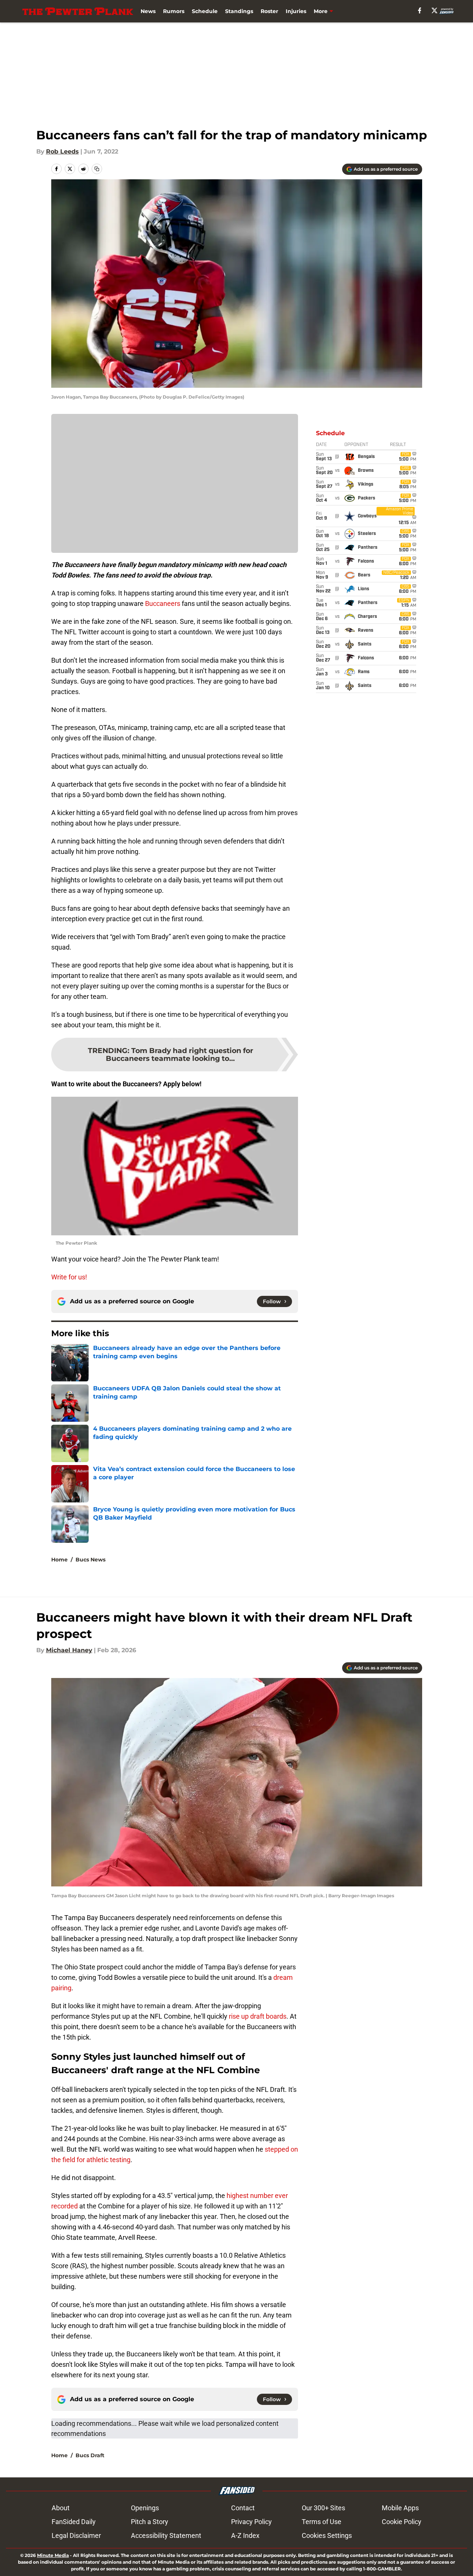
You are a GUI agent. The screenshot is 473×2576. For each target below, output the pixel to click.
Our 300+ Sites (323, 2508)
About (61, 2508)
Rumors (174, 11)
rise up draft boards (258, 2016)
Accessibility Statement (166, 2535)
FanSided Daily (74, 2522)
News (148, 11)
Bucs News (90, 1560)
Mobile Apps (400, 2508)
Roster (269, 11)
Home (59, 1560)
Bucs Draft (90, 2455)
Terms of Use (322, 2522)
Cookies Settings (327, 2535)
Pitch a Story (150, 2522)
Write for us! (69, 1277)
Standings (239, 11)
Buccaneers (163, 603)
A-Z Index (245, 2535)
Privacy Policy (251, 2522)
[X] (434, 10)
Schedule (205, 11)
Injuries (296, 11)
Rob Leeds (62, 151)
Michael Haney (69, 1650)
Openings (145, 2508)
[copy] (97, 169)
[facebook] (420, 10)
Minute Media (53, 2555)
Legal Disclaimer (76, 2535)
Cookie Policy (402, 2522)
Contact (243, 2508)
